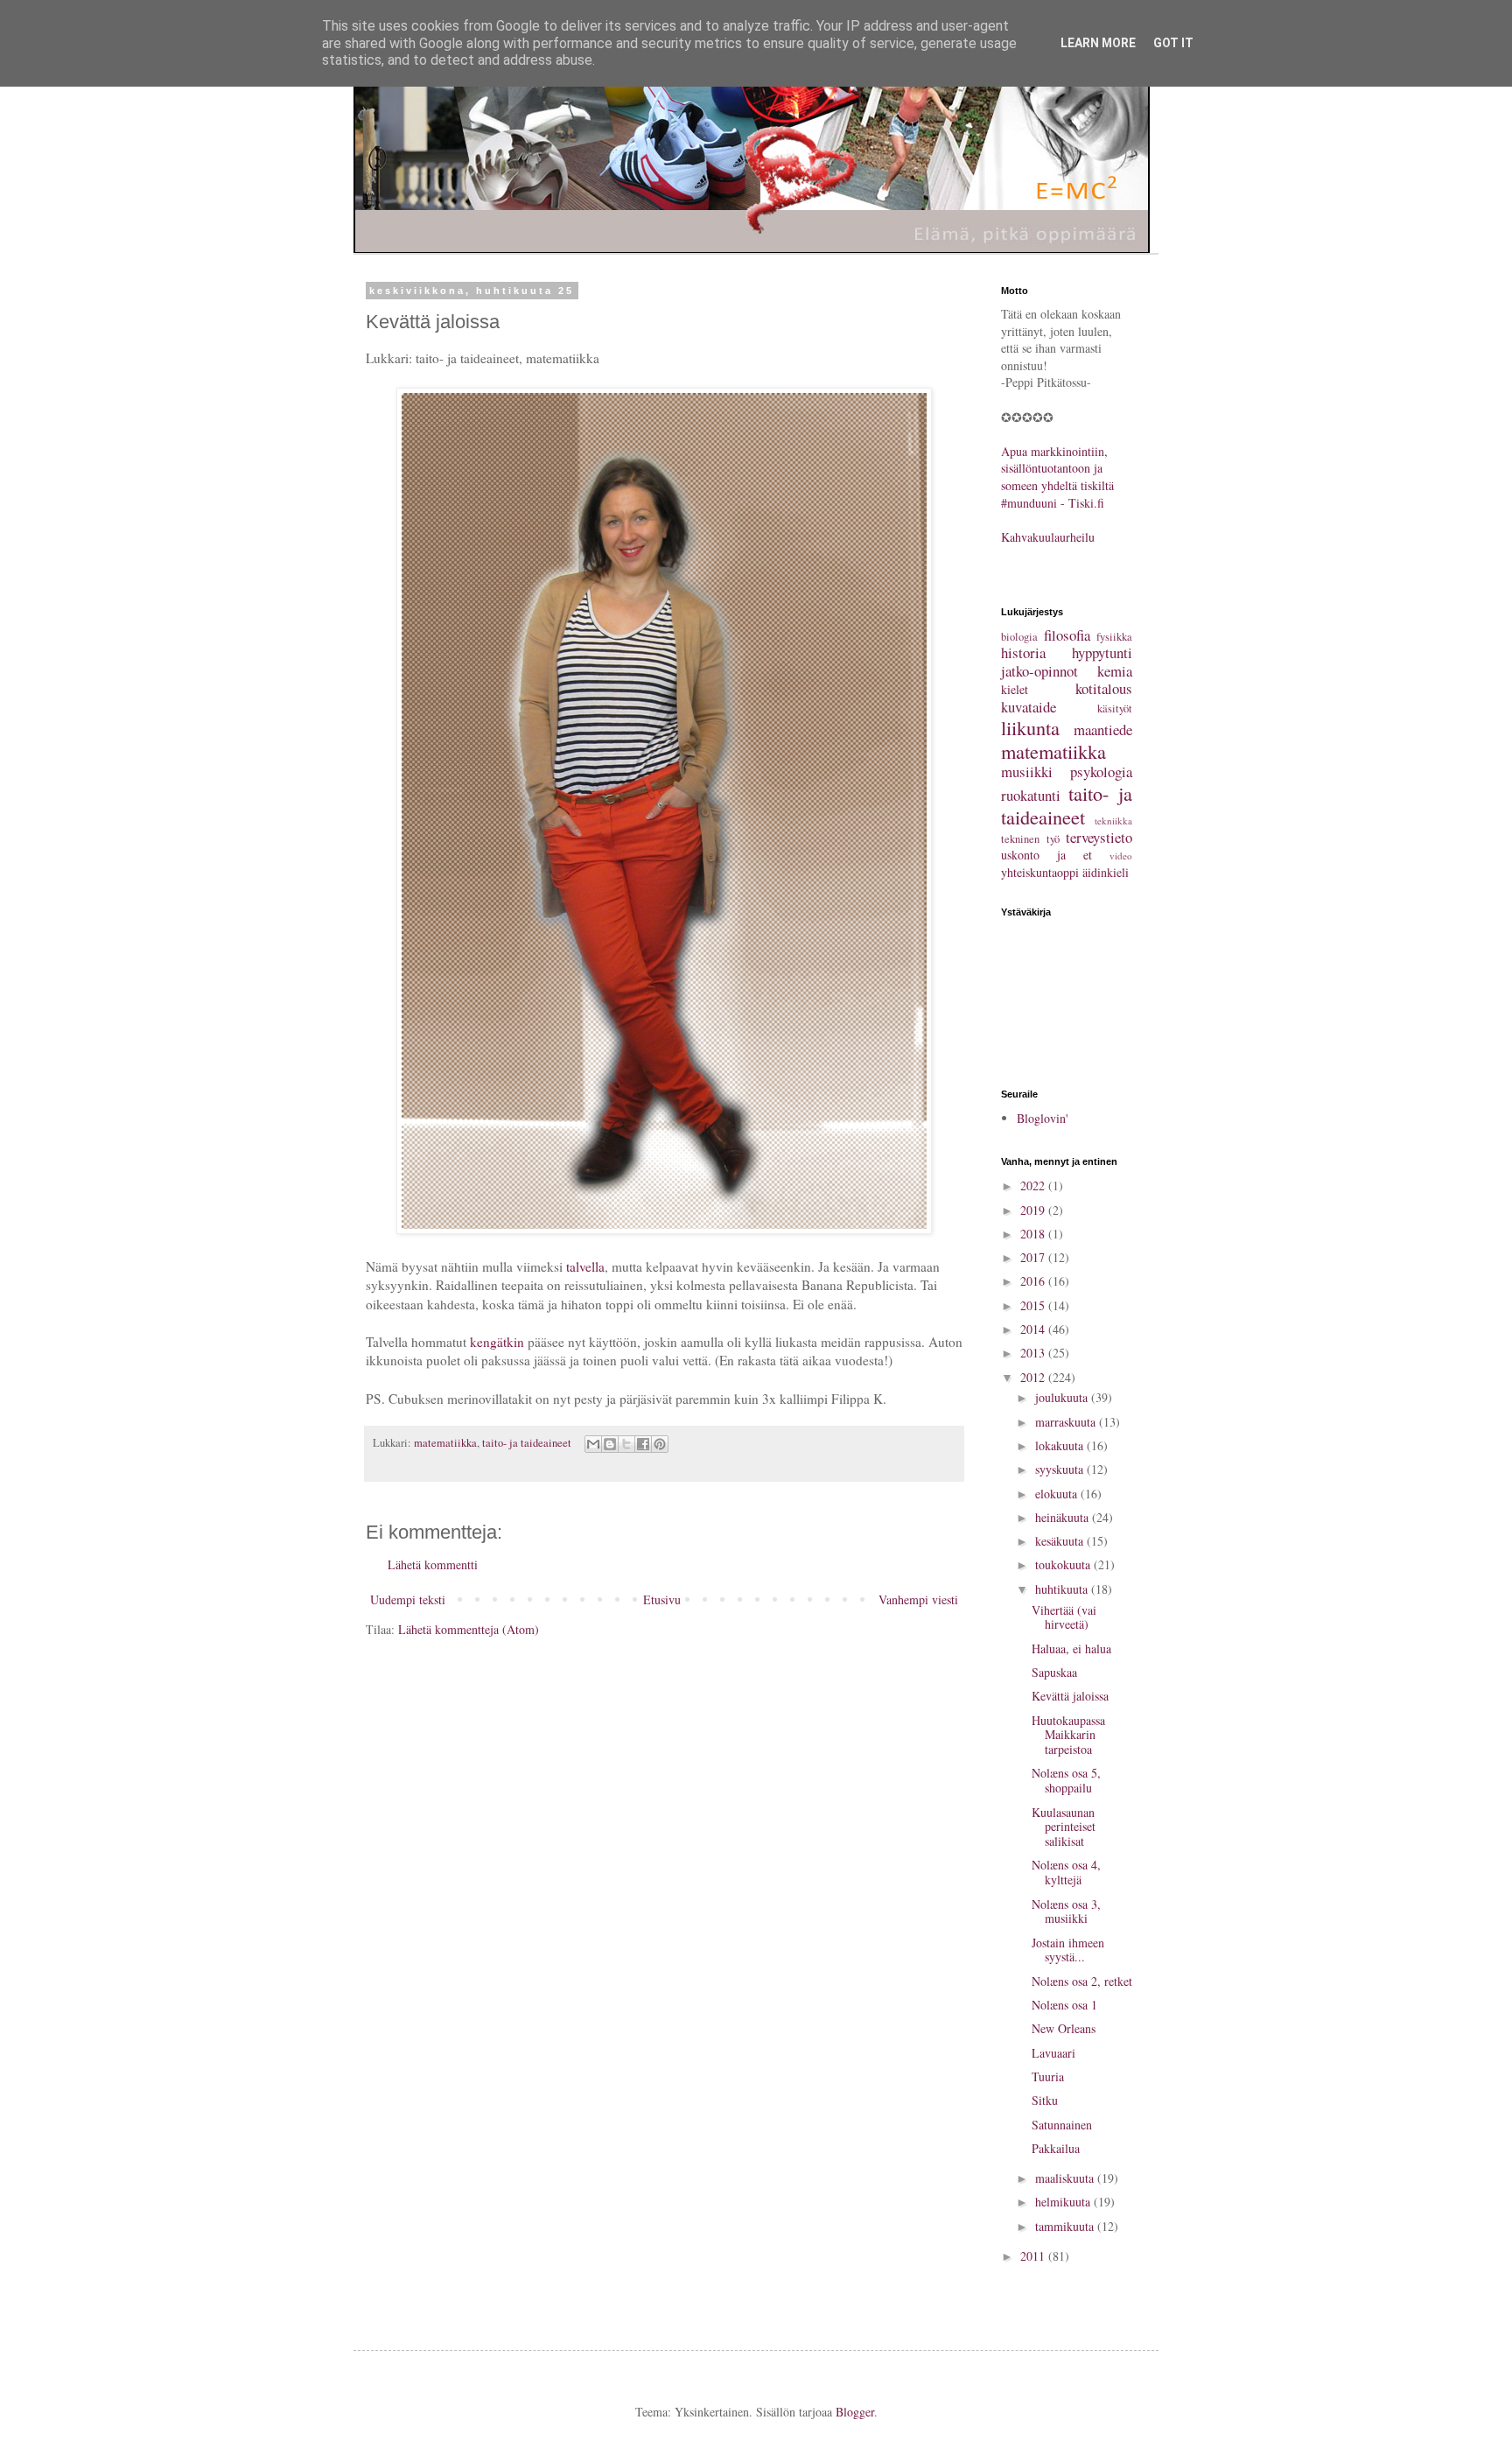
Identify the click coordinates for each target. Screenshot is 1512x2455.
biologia (1019, 637)
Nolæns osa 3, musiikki (1066, 1911)
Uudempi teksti (408, 1599)
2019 (1034, 1210)
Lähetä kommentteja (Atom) (469, 1629)
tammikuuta (1066, 2226)
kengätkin (497, 1342)
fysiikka (1114, 637)
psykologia (1101, 772)
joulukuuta (1063, 1397)
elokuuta (1058, 1494)
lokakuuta (1061, 1445)
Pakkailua (1056, 2148)
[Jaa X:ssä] (626, 1444)
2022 (1034, 1185)
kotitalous (1104, 688)
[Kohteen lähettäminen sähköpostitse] (593, 1444)
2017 (1034, 1257)
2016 (1034, 1281)
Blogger (855, 2412)
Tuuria (1048, 2076)
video (1121, 856)
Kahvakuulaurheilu (1048, 537)
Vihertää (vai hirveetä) (1064, 1617)
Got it (1173, 43)
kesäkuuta (1061, 1541)
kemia (1115, 671)
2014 (1034, 1329)
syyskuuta (1061, 1469)
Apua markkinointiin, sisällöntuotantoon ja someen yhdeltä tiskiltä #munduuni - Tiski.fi (1057, 477)
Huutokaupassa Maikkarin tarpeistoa (1068, 1735)
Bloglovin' (1043, 1118)
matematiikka (445, 1443)
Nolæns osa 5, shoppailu (1066, 1780)
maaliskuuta (1066, 2178)
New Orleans (1064, 2028)
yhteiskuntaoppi (1040, 872)
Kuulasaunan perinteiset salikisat (1064, 1827)
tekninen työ (1030, 839)
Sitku (1045, 2100)
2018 (1034, 1234)
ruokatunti (1031, 795)
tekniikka (1113, 821)
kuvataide (1029, 707)
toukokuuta (1064, 1564)
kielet (1015, 689)
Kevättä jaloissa (1070, 1696)
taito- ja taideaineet (527, 1443)
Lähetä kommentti (433, 1564)
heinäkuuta (1064, 1517)
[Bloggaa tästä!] (610, 1444)
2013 (1034, 1353)
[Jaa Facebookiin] (643, 1444)
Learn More (1098, 43)
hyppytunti (1102, 652)
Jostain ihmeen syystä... (1068, 1950)
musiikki (1027, 772)
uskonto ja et (1046, 855)
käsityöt (1115, 708)
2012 (1034, 1377)
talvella (585, 1266)
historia (1023, 652)
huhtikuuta (1063, 1589)
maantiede (1103, 729)
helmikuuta (1064, 2202)
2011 (1034, 2256)
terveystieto (1099, 837)
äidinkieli (1106, 872)
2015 (1034, 1305)
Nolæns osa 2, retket (1082, 1981)
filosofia (1067, 635)
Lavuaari (1053, 2053)
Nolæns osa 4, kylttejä (1066, 1872)
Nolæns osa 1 (1064, 2005)
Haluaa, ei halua (1071, 1648)
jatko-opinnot (1039, 671)
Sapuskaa (1054, 1672)
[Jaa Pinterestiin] (660, 1444)
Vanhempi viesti (918, 1599)
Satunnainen (1062, 2125)
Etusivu (662, 1599)
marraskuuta (1067, 1422)
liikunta (1030, 727)
